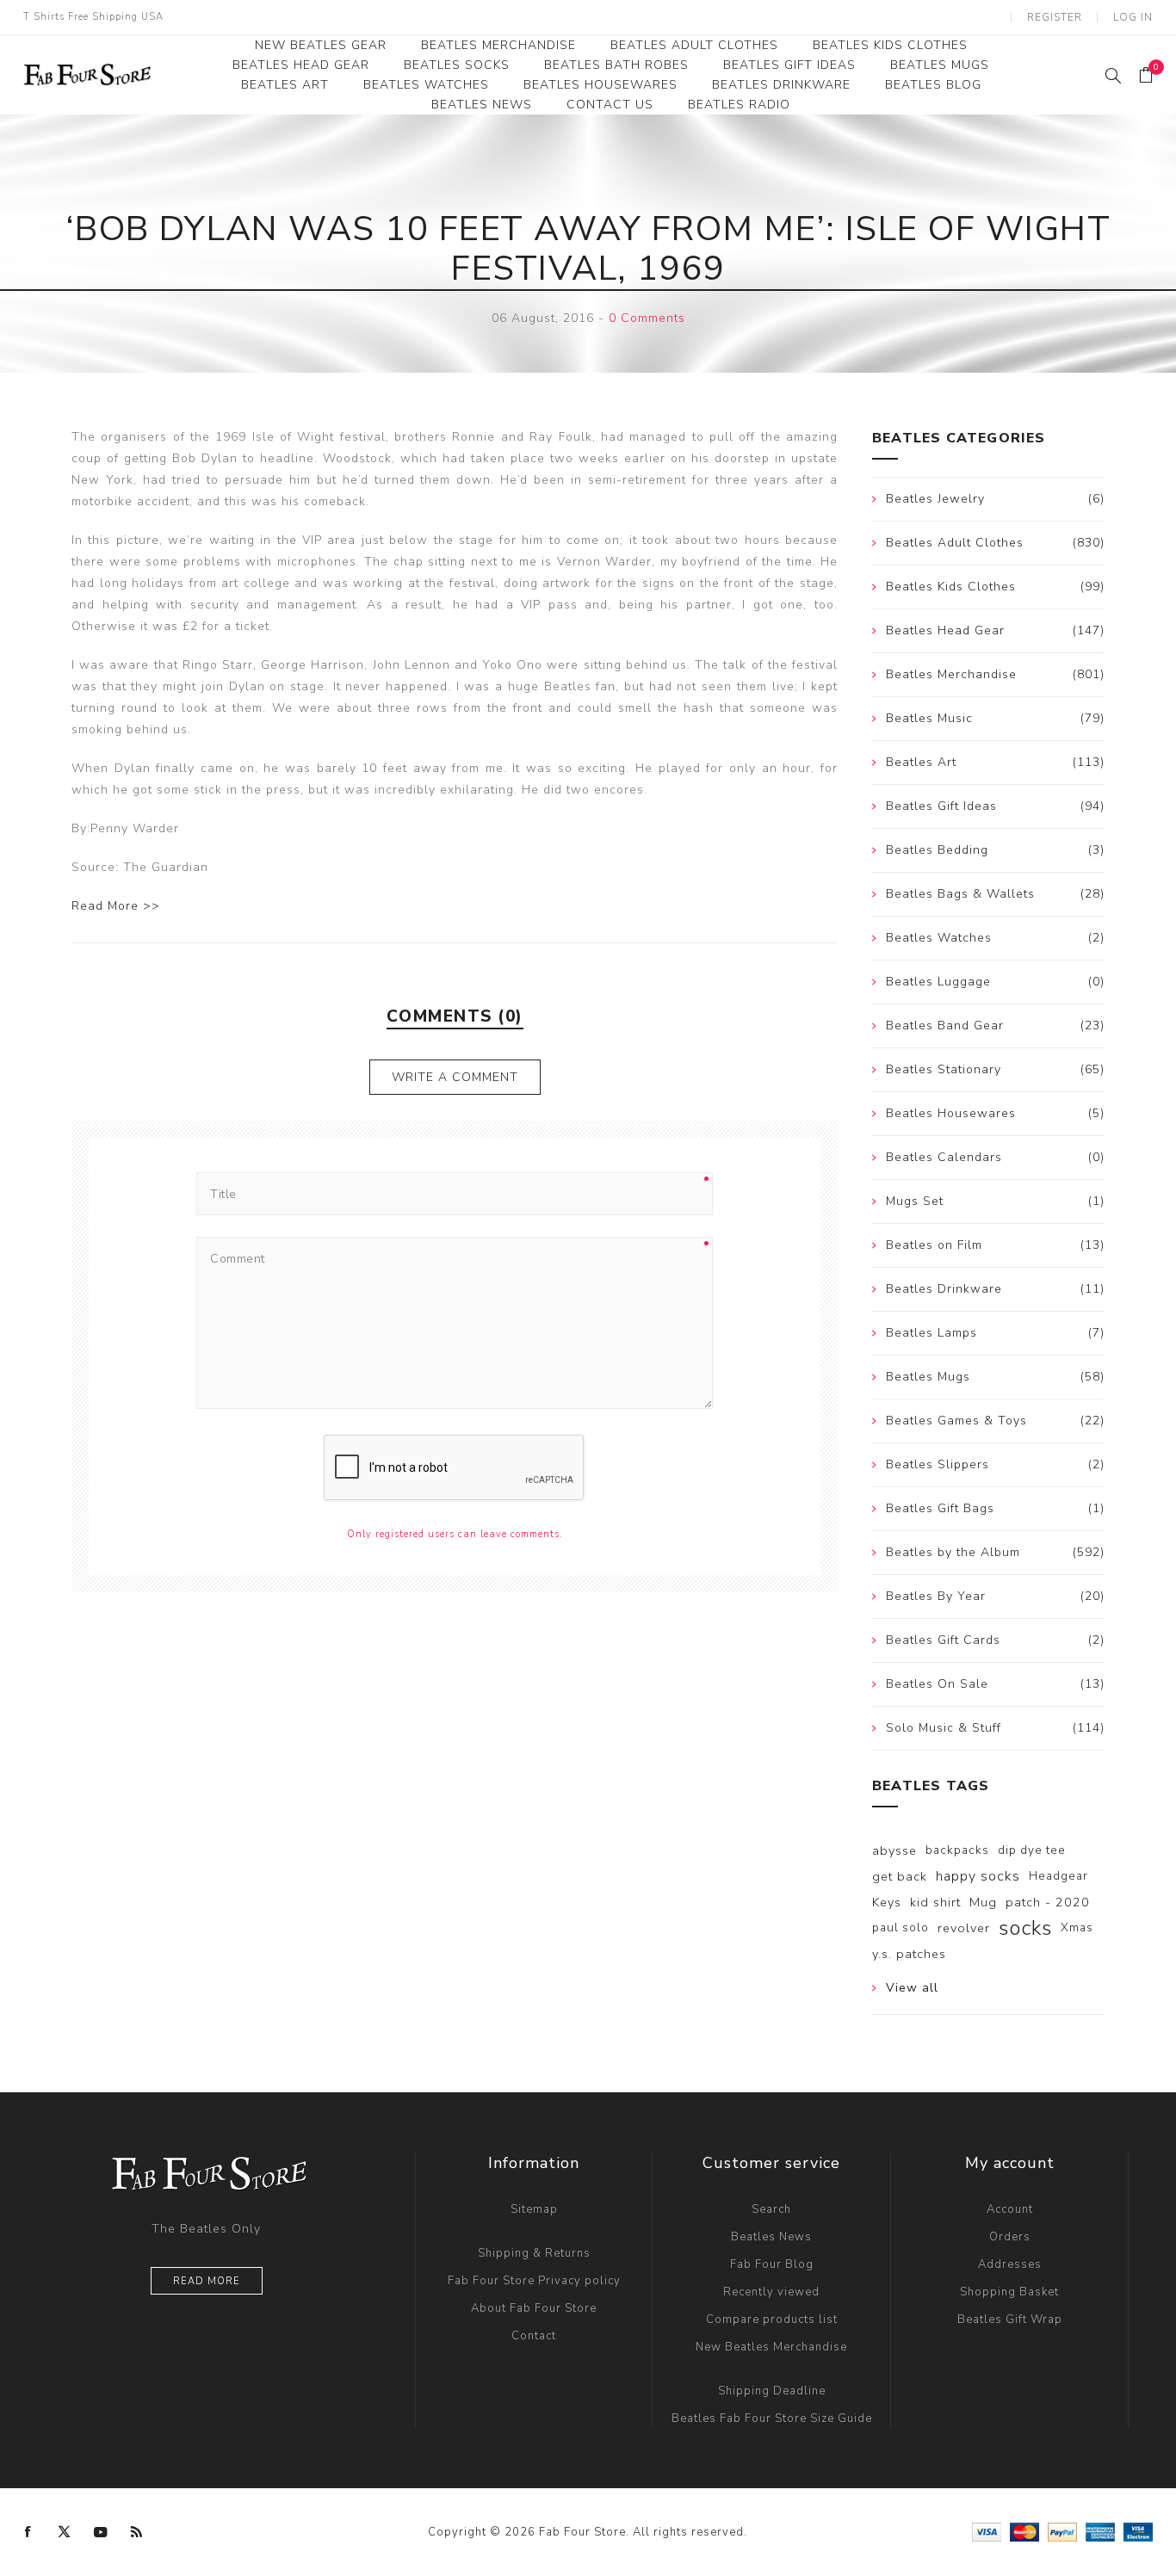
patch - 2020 (1048, 1902)
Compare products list (772, 2320)
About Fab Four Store (534, 2308)
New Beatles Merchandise (771, 2347)
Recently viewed (771, 2292)
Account (1010, 2209)
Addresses (1010, 2264)
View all (912, 1988)
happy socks (978, 1876)
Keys (887, 1902)
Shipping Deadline (772, 2391)
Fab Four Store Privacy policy (534, 2281)
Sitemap (534, 2209)
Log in (1133, 17)
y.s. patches (909, 1954)
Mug (983, 1902)
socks (1025, 1928)
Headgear (1058, 1876)
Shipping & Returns (534, 2253)
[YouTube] (101, 2532)
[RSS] (137, 2532)
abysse (894, 1850)
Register (1055, 17)
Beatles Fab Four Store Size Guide (772, 2418)
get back (900, 1876)
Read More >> (116, 906)
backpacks (957, 1850)
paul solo (901, 1927)
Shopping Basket (1009, 2292)
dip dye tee (1032, 1850)
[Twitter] (65, 2532)
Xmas (1077, 1927)
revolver (964, 1928)
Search (771, 2209)
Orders (1010, 2237)
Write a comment (455, 1077)
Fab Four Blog (772, 2264)
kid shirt (935, 1902)
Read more (207, 2281)
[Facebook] (28, 2532)
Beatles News (771, 2237)
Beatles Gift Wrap (1010, 2320)
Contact (534, 2336)
